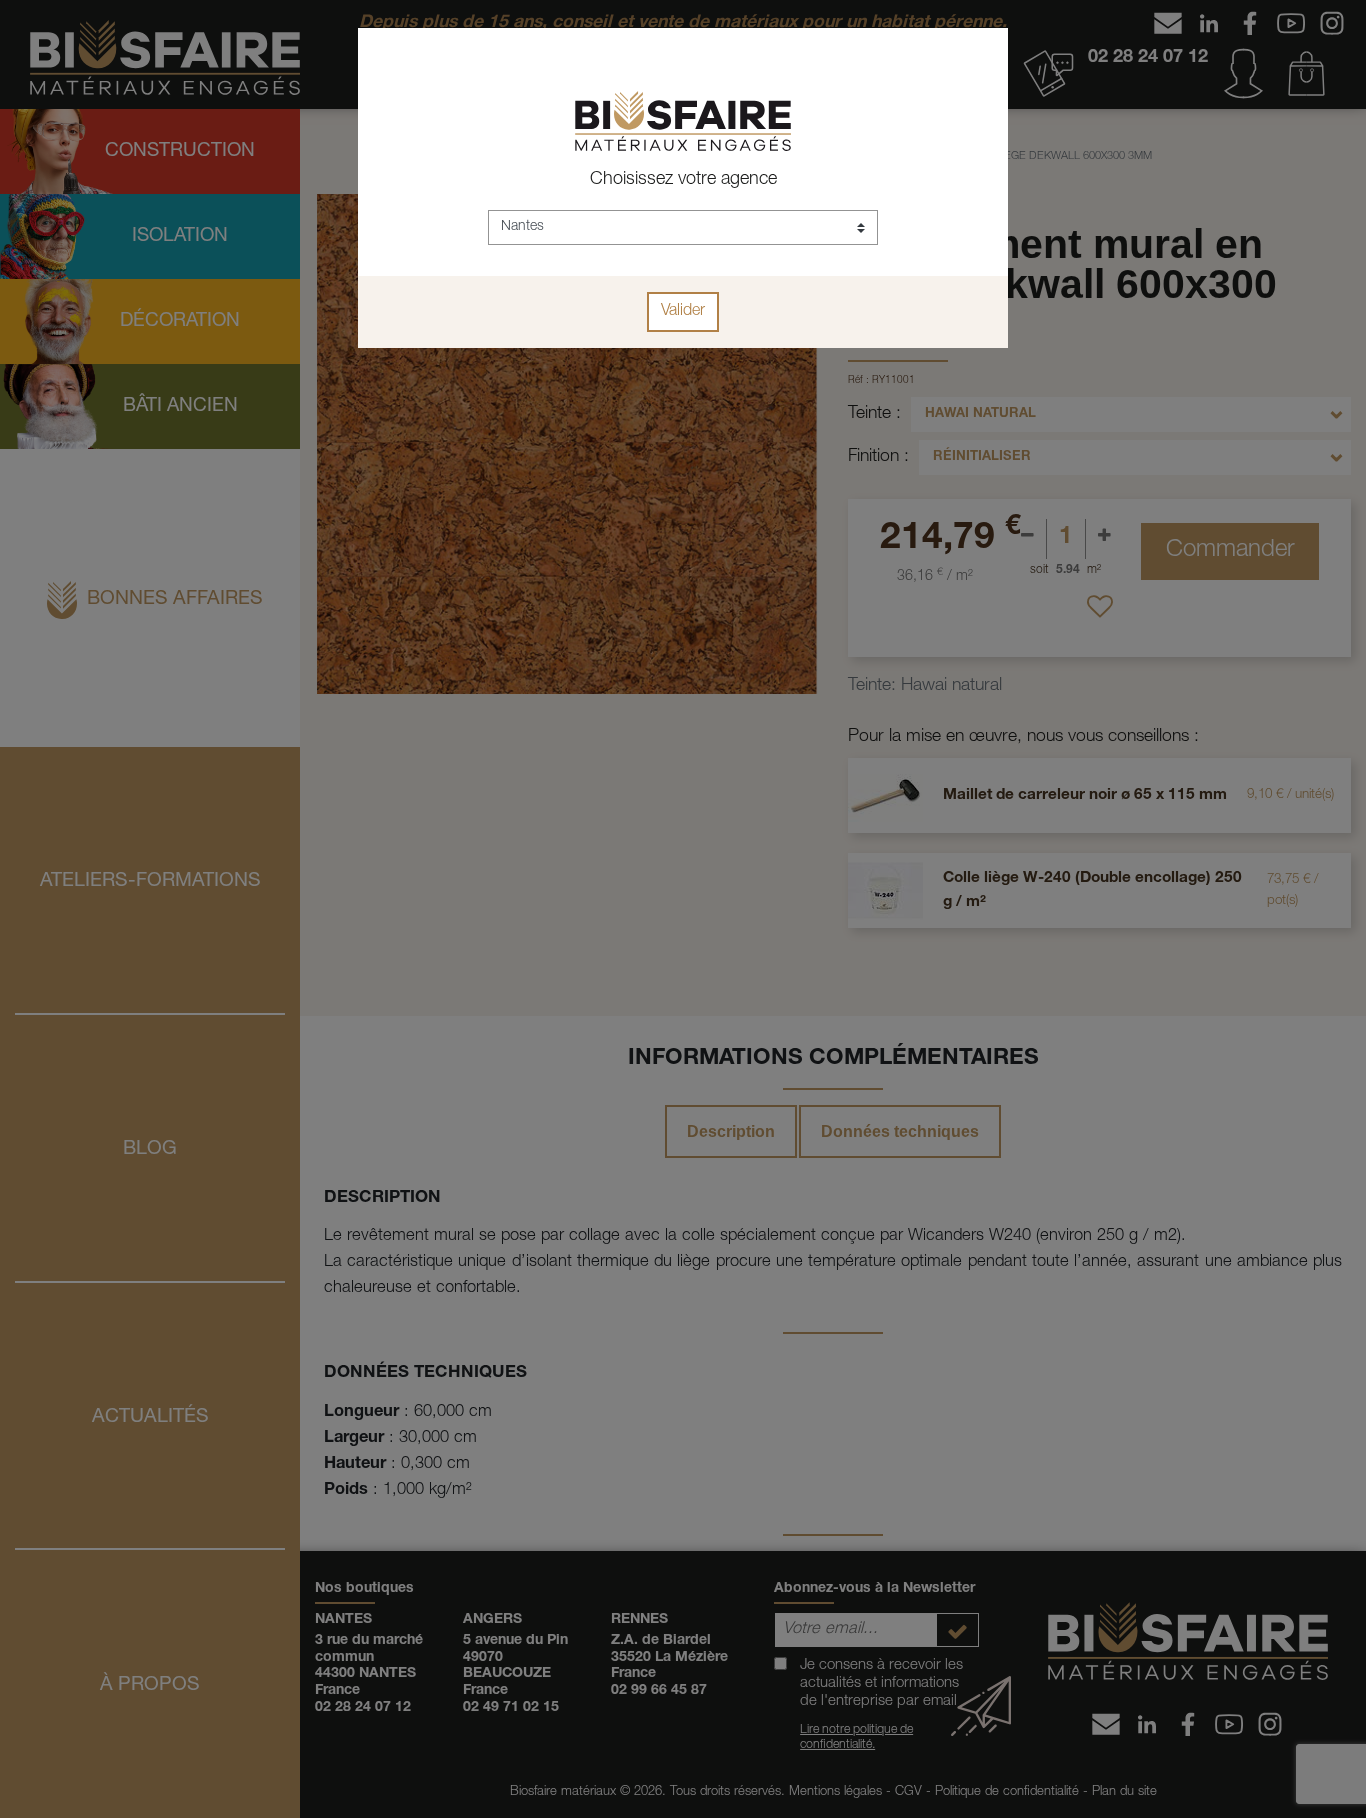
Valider (683, 312)
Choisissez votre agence (683, 180)
